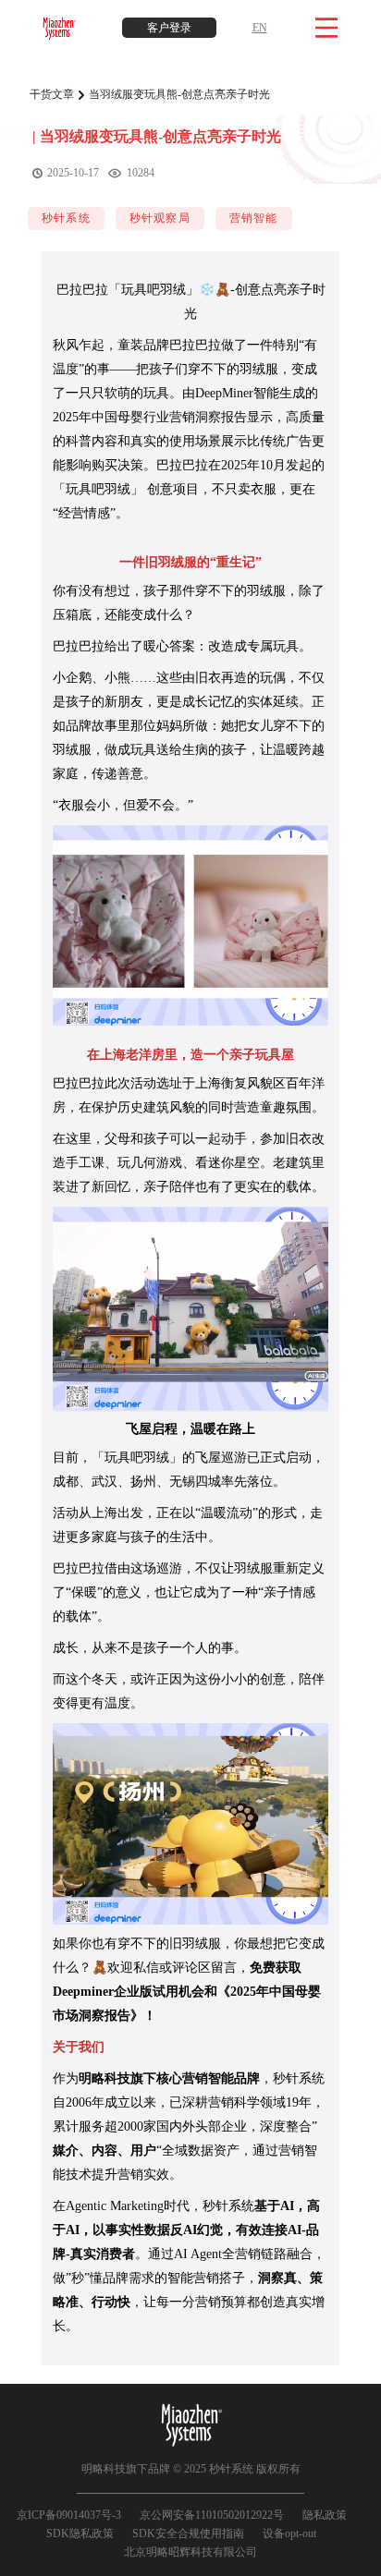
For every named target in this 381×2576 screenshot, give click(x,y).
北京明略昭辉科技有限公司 (190, 2552)
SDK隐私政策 (80, 2533)
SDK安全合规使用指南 (188, 2533)
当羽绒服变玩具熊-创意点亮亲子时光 (179, 94)
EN (260, 28)
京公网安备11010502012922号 (212, 2515)
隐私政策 (325, 2515)
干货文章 (52, 94)
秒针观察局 (160, 218)
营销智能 (254, 218)
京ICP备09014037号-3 (69, 2515)
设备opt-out (289, 2533)
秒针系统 (66, 218)
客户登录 (169, 28)
